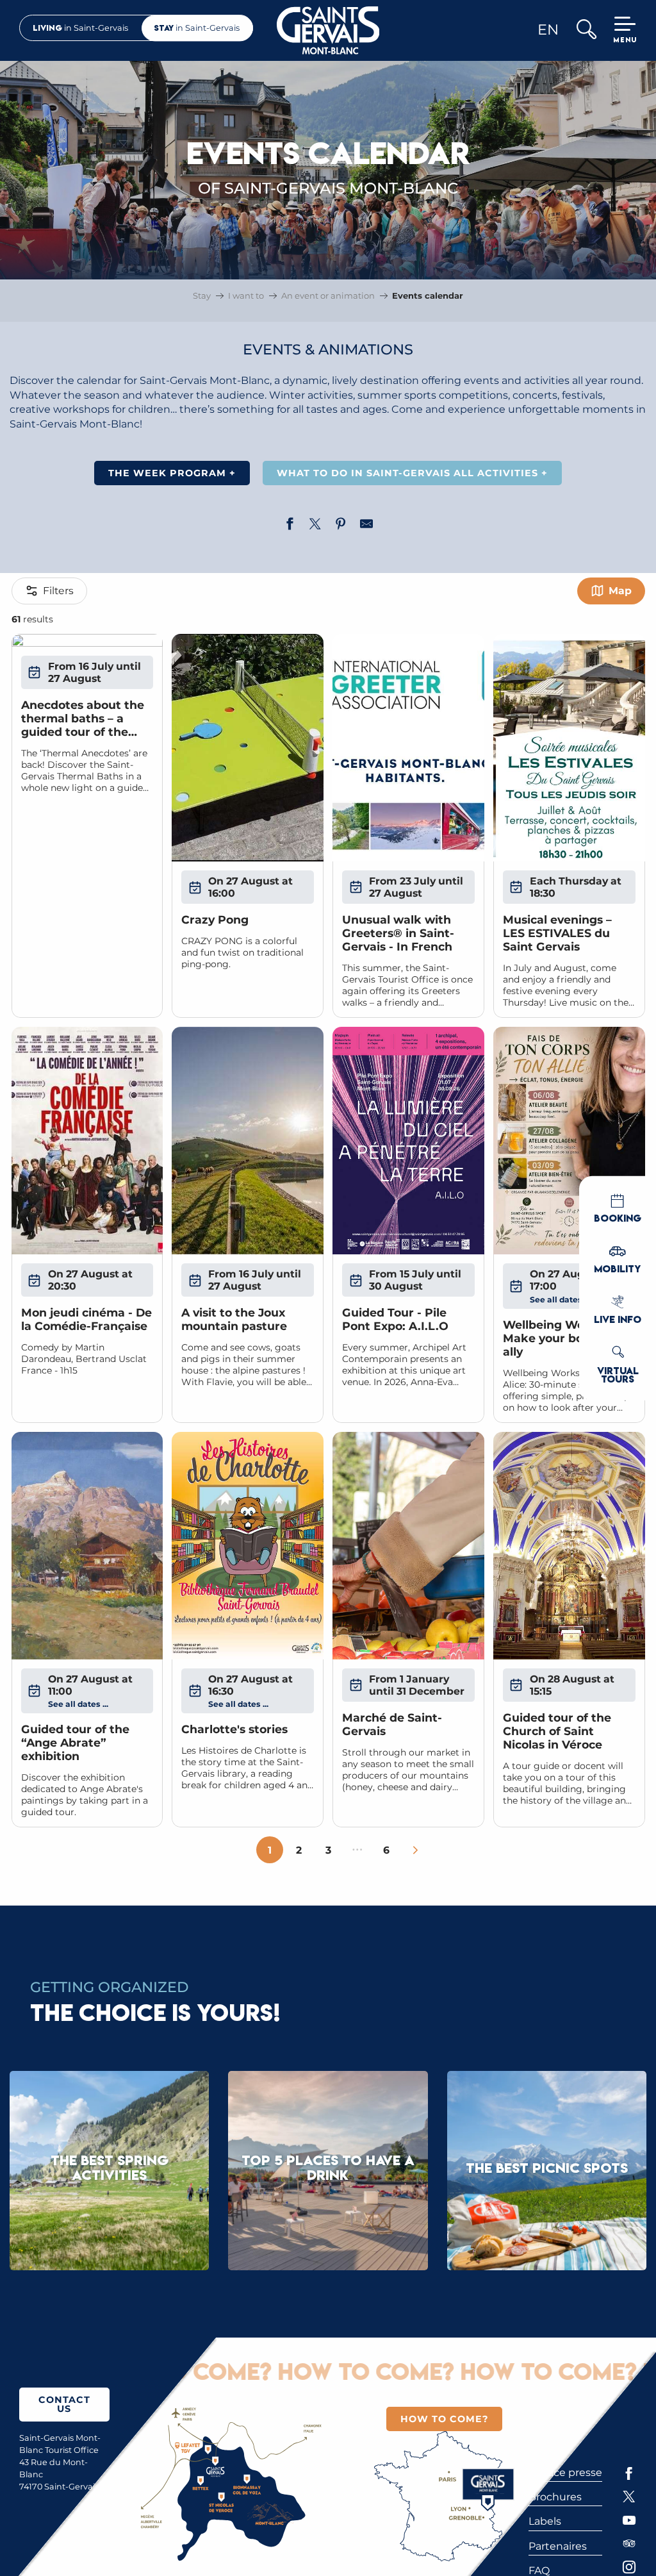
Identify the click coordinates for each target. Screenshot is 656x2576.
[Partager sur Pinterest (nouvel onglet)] (341, 526)
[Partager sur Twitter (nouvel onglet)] (315, 526)
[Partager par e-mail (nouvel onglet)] (366, 526)
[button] (586, 30)
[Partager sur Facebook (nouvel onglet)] (290, 526)
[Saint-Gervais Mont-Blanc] (328, 30)
